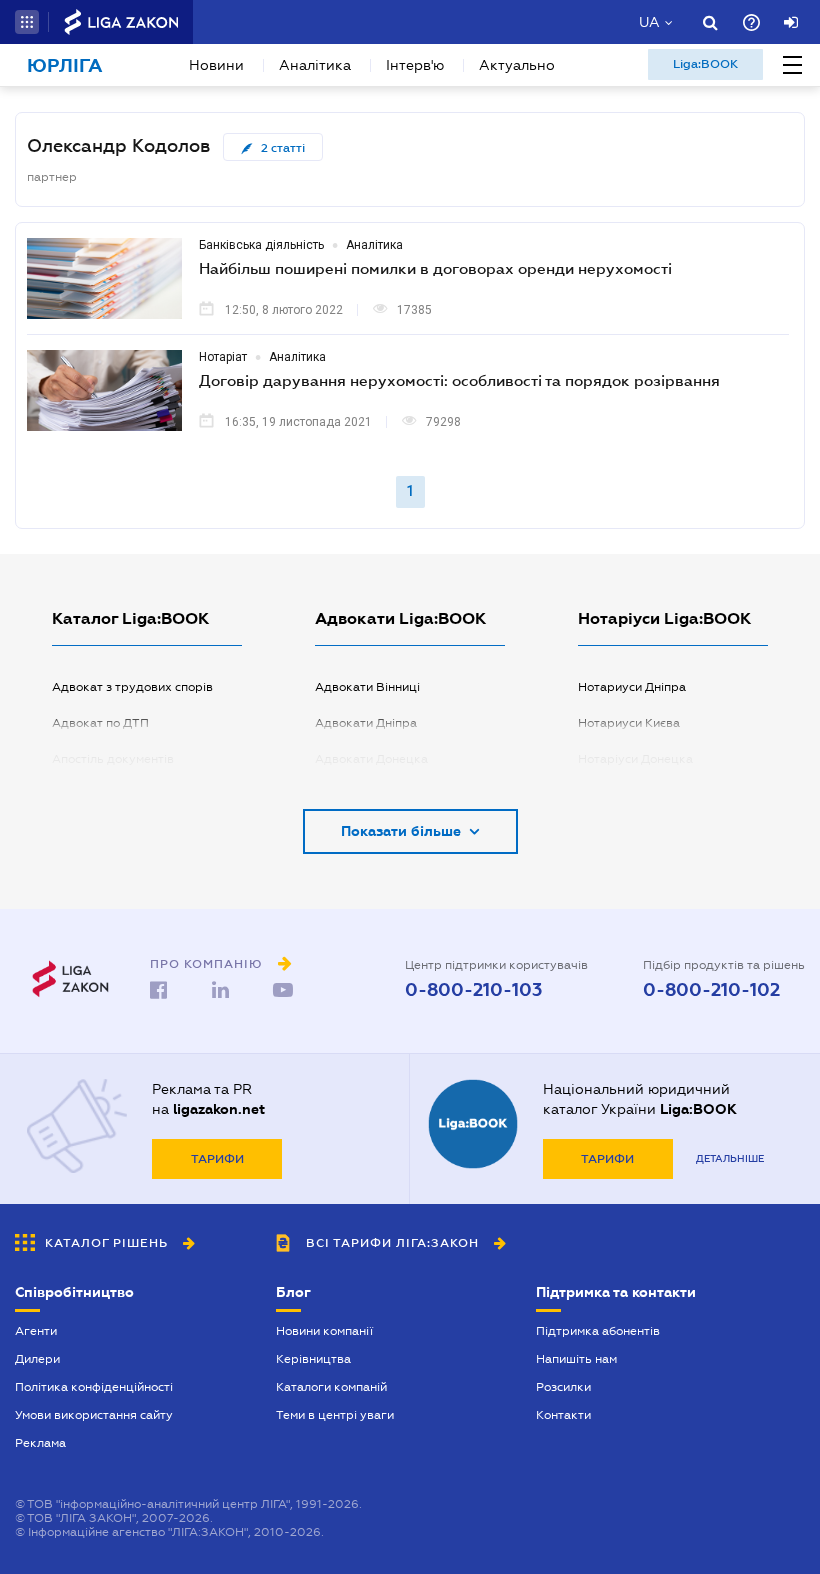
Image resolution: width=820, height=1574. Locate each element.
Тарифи (217, 1159)
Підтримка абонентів (598, 1331)
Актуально (517, 65)
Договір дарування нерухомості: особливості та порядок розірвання (459, 380)
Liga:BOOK (705, 64)
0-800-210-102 (711, 990)
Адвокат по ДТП (100, 723)
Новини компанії (324, 1331)
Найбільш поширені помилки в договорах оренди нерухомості (435, 268)
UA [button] (649, 22)
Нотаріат (223, 357)
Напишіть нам (576, 1359)
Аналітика (315, 65)
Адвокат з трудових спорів (132, 687)
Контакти (563, 1415)
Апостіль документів (113, 759)
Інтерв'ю (415, 65)
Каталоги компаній (331, 1387)
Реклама (40, 1443)
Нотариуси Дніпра (632, 687)
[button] (27, 22)
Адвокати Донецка (371, 759)
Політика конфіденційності (94, 1387)
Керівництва (313, 1359)
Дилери (37, 1359)
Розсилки (563, 1387)
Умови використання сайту (94, 1415)
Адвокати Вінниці (367, 687)
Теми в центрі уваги (335, 1415)
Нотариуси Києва (629, 723)
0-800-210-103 (473, 990)
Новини (216, 65)
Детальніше (730, 1158)
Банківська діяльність (261, 245)
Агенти (36, 1331)
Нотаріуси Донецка (635, 759)
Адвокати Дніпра (366, 723)
